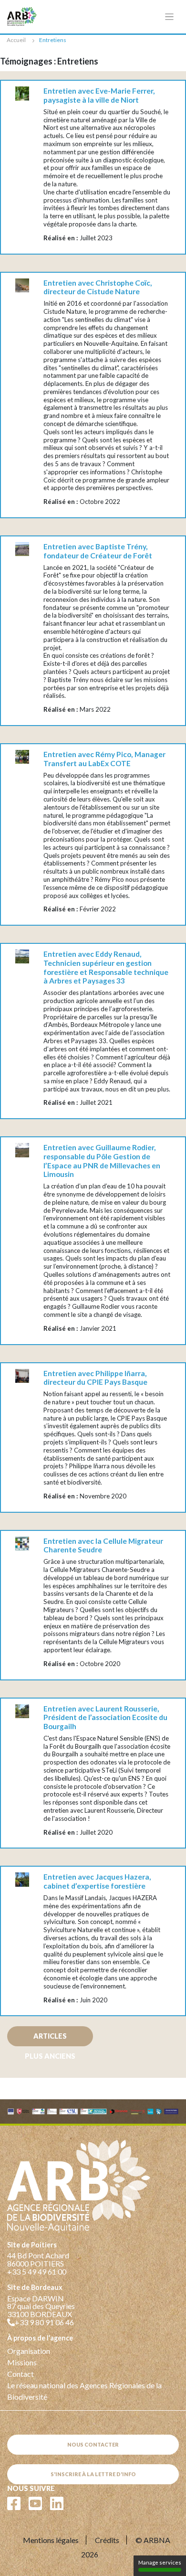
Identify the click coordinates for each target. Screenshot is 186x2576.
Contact (21, 2374)
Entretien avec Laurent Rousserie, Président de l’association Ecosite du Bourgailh (105, 1717)
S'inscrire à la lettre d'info (93, 2474)
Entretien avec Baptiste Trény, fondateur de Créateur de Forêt (98, 551)
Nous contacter (93, 2444)
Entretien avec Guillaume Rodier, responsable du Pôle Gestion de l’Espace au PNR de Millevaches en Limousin (102, 1161)
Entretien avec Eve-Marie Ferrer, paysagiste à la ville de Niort (99, 95)
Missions (22, 2362)
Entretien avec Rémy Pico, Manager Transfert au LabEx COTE (104, 759)
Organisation (29, 2351)
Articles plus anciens (50, 2039)
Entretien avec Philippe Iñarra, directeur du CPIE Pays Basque (95, 1378)
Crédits (107, 2540)
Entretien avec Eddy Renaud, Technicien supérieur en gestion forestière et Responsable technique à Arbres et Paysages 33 (106, 967)
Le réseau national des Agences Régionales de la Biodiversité (84, 2391)
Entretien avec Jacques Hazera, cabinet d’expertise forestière (97, 1881)
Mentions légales (51, 2540)
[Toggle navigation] (170, 17)
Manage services (160, 2562)
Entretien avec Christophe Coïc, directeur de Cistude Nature (98, 287)
